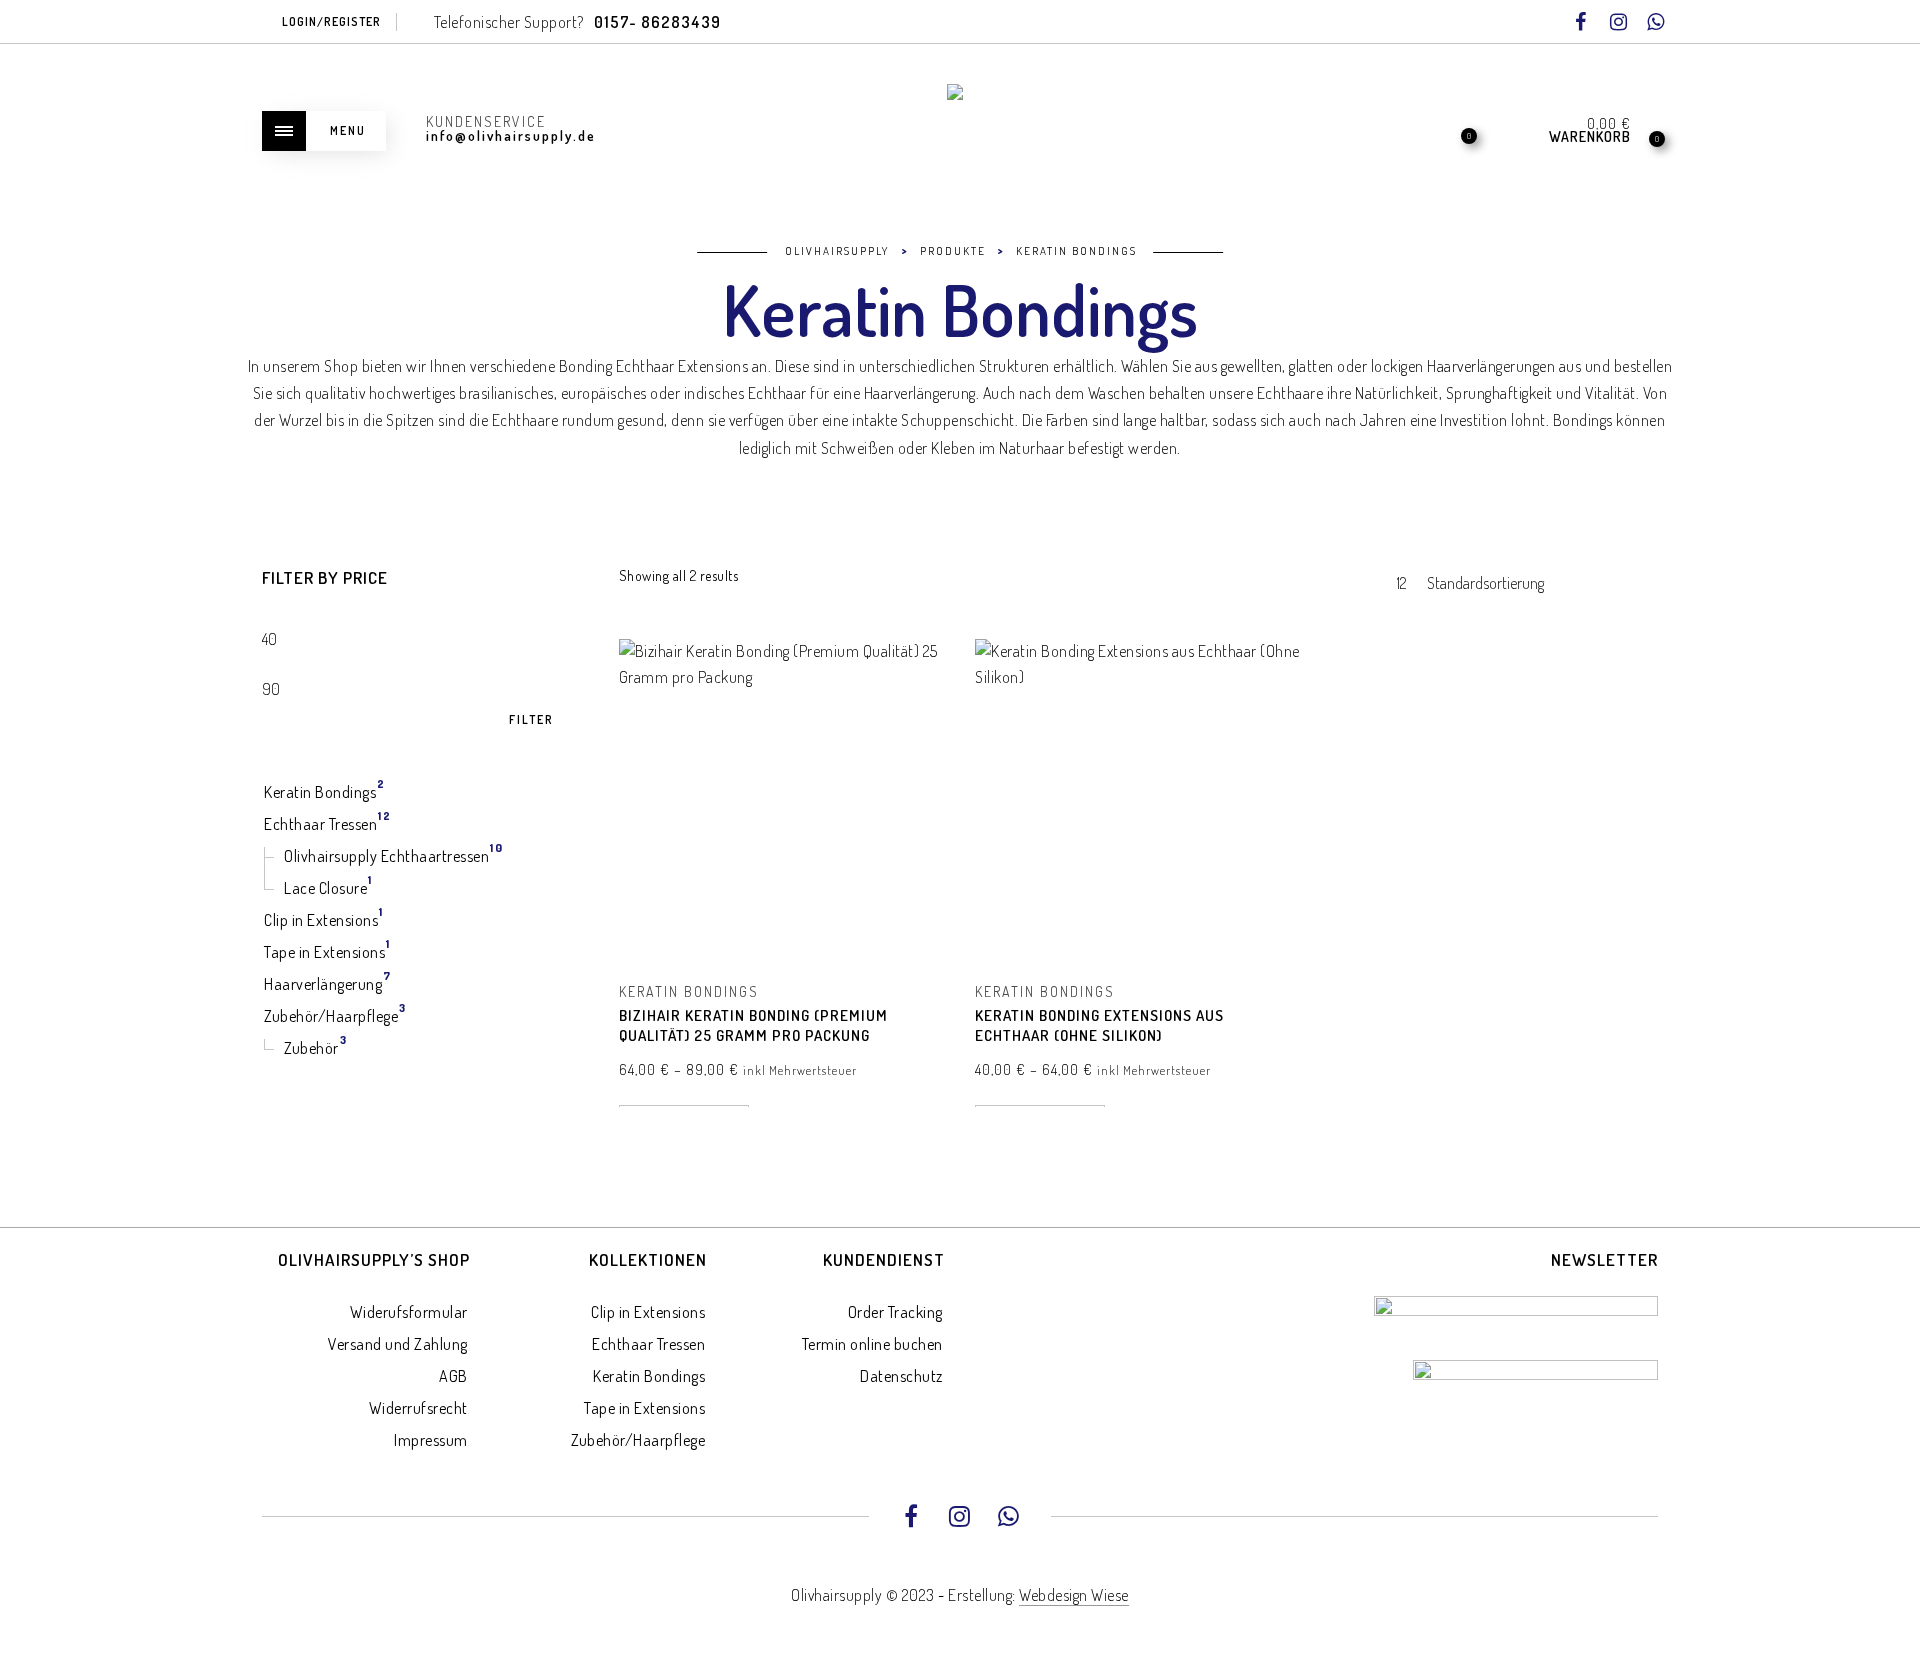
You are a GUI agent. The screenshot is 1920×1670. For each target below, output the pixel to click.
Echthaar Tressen (648, 1344)
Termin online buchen (872, 1344)
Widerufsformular (409, 1312)
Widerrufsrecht (418, 1408)
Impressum (431, 1440)
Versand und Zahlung (398, 1344)
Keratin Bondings (689, 991)
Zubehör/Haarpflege (638, 1440)
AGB (453, 1376)
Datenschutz (901, 1376)
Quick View (915, 682)
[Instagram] (1618, 23)
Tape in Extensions (644, 1408)
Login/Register (331, 21)
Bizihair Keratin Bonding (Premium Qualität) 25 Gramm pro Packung (753, 1025)
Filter (531, 720)
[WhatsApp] (1656, 23)
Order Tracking (895, 1312)
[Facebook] (1581, 23)
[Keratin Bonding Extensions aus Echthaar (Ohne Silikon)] (1138, 802)
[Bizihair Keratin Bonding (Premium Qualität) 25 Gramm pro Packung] (782, 802)
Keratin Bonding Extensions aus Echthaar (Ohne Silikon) (1099, 1025)
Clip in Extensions (648, 1312)
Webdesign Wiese (1074, 1595)
